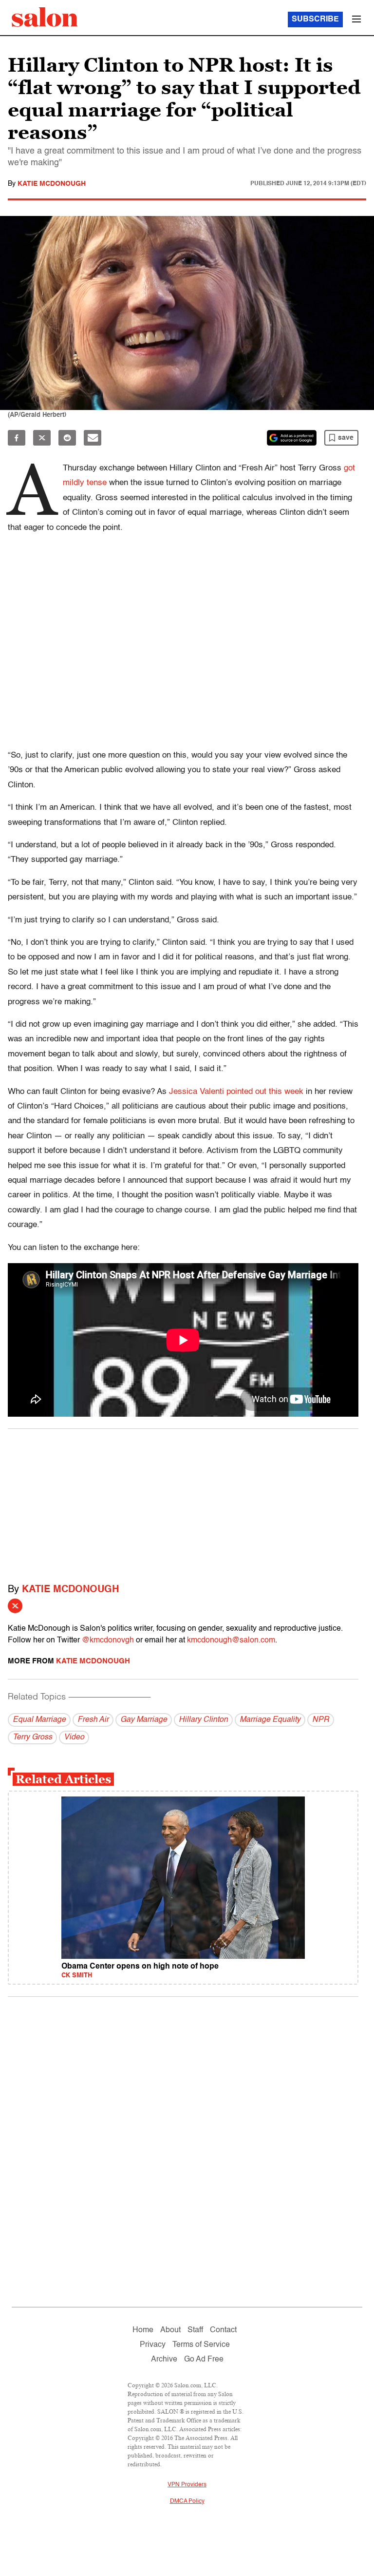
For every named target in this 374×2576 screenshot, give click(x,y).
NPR (321, 1720)
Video (74, 1737)
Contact (223, 2330)
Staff (195, 2330)
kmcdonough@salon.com (231, 1640)
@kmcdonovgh (108, 1640)
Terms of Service (201, 2345)
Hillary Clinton (203, 1720)
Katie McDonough (52, 184)
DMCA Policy (187, 2501)
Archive (164, 2360)
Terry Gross (32, 1737)
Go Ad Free (204, 2360)
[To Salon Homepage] (45, 17)
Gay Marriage (144, 1720)
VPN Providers (187, 2485)
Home (143, 2330)
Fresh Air (93, 1720)
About (170, 2330)
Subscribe (315, 20)
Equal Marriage (39, 1720)
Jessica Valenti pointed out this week (236, 1092)
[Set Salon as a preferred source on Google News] (292, 438)
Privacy (153, 2345)
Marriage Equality (270, 1720)
